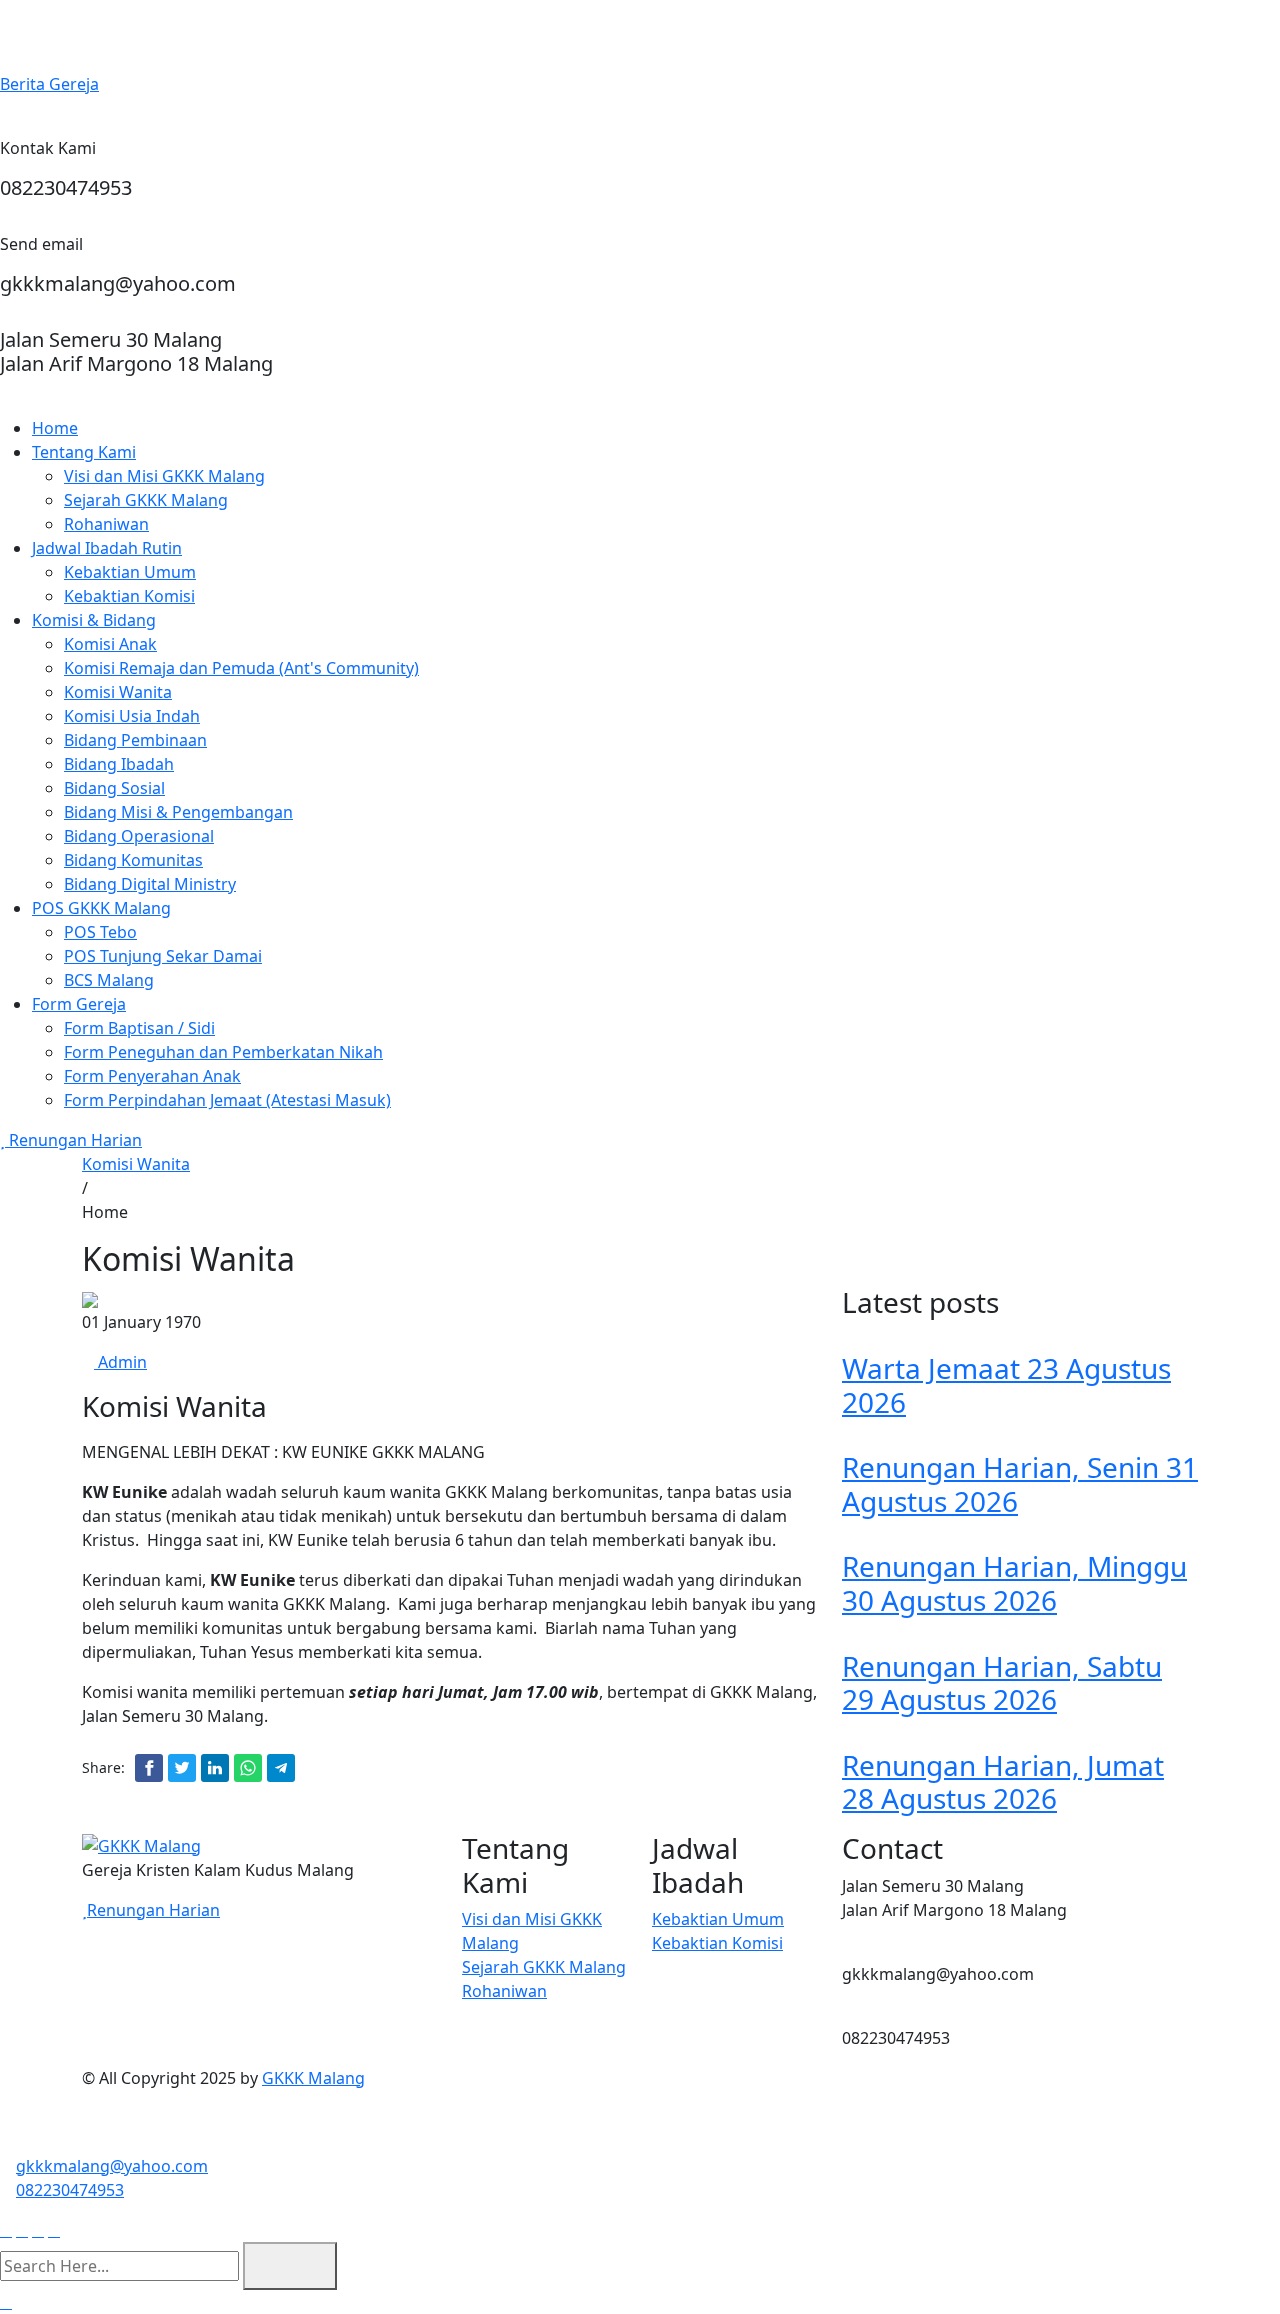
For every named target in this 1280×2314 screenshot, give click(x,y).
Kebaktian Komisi (129, 596)
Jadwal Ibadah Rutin (107, 548)
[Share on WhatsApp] (248, 1768)
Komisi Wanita (118, 692)
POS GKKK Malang (101, 908)
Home (55, 428)
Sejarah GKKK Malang (146, 500)
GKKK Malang (313, 2078)
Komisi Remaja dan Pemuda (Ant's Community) (241, 668)
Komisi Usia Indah (132, 716)
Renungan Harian (73, 1140)
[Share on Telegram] (281, 1768)
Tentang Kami (84, 452)
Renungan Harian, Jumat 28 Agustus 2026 (1003, 1782)
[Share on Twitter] (182, 1768)
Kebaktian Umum (130, 572)
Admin (120, 1362)
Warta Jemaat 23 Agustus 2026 (1006, 1385)
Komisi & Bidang (94, 620)
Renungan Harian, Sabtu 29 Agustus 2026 (1002, 1683)
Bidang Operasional (139, 836)
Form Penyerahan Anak (152, 1076)
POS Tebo (100, 932)
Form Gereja (79, 1004)
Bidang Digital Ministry (150, 884)
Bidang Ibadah (119, 764)
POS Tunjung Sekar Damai (163, 956)
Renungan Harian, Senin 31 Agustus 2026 (1020, 1484)
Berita (49, 84)
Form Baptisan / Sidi (139, 1028)
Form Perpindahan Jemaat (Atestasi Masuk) (227, 1100)
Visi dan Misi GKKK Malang (164, 476)
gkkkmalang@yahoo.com (112, 2166)
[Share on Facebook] (149, 1768)
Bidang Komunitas (133, 860)
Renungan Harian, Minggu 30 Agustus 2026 (1014, 1583)
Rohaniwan (106, 524)
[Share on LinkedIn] (215, 1768)
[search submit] (290, 2266)
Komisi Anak (110, 644)
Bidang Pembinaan (135, 740)
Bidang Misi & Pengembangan (178, 812)
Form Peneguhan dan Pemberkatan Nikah (223, 1052)
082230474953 (70, 2190)
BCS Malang (109, 980)
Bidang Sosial (114, 788)
